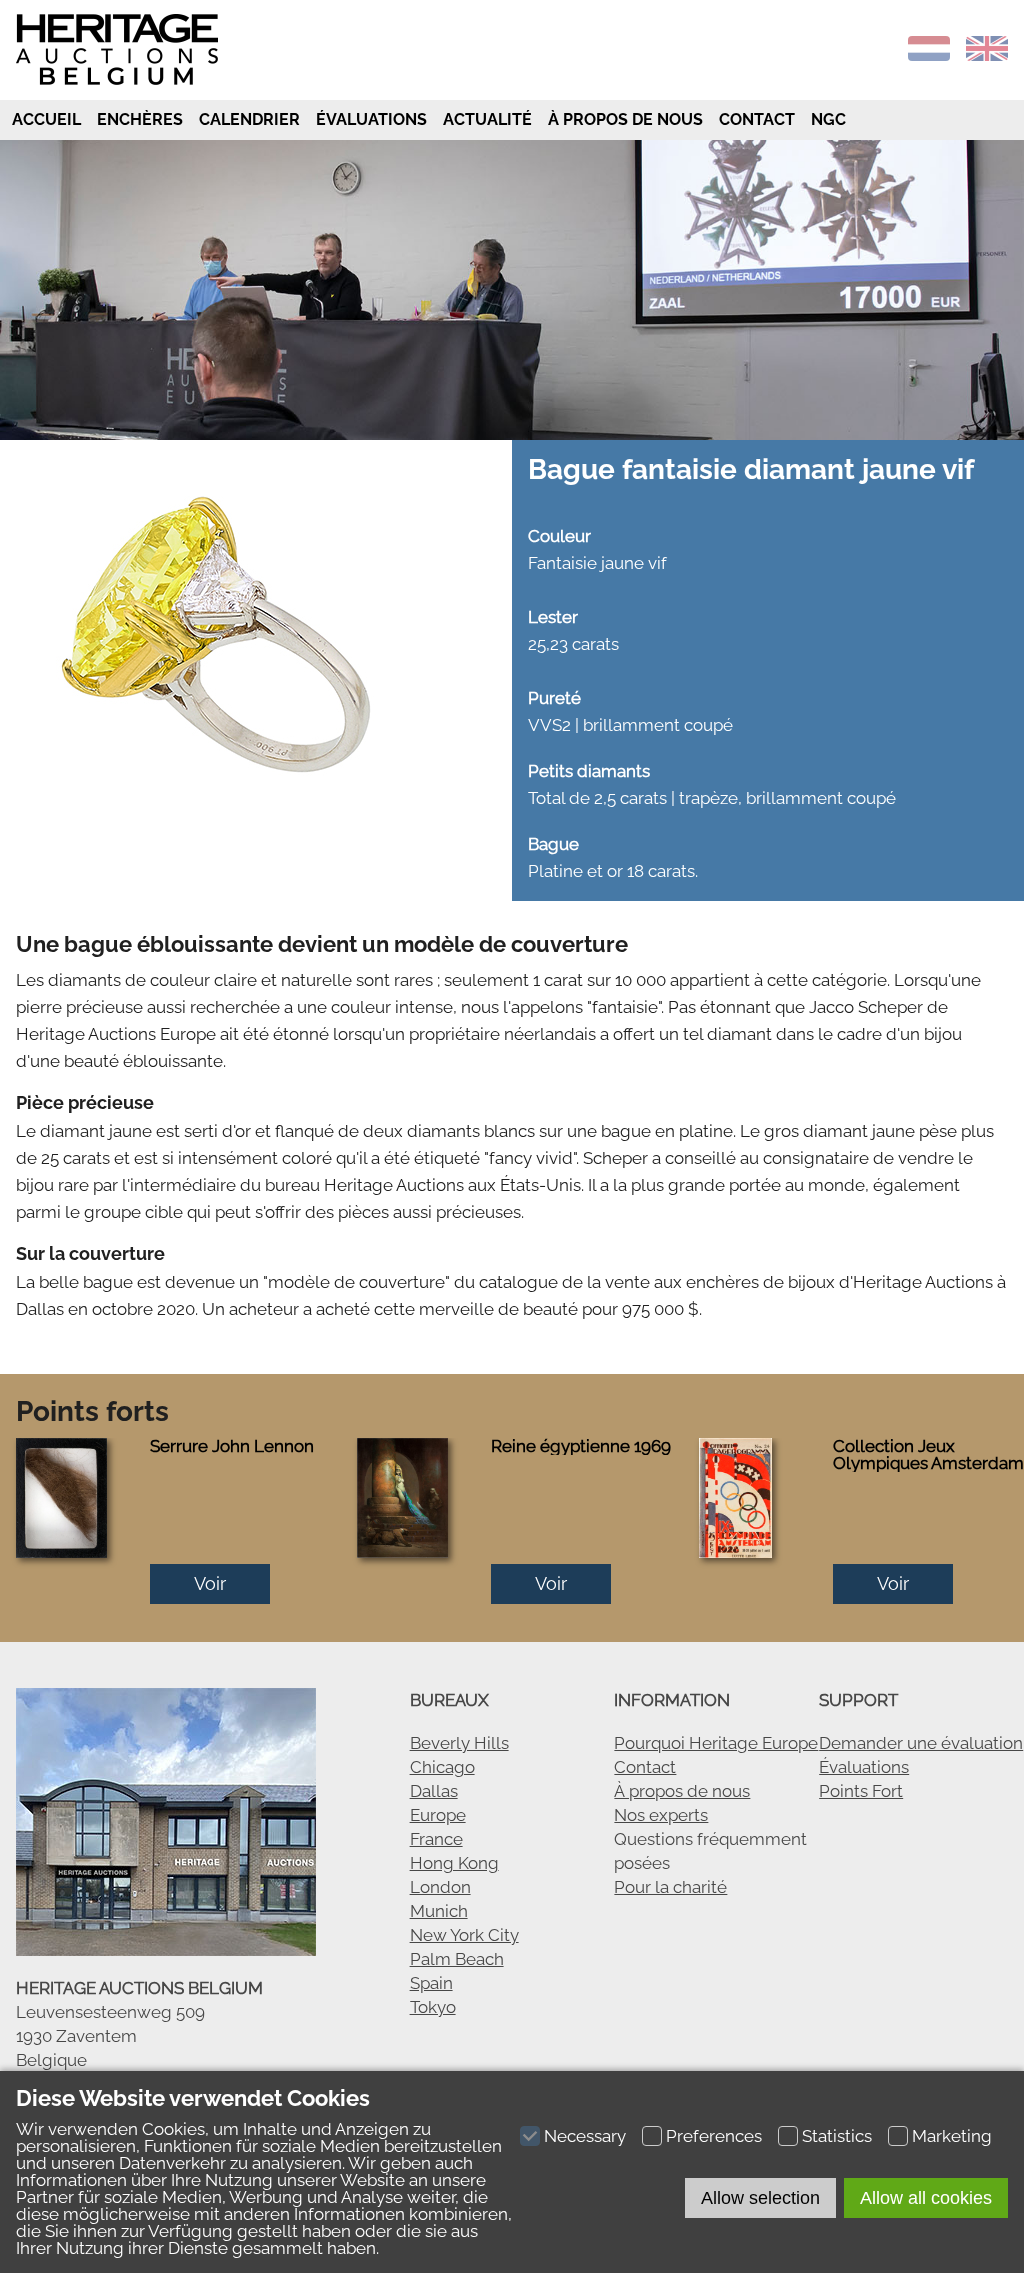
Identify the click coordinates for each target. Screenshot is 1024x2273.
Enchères (140, 119)
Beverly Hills (459, 1743)
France (436, 1839)
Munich (439, 1911)
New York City (464, 1935)
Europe (438, 1815)
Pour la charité (670, 1887)
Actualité (487, 119)
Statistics (837, 2136)
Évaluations (371, 119)
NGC (828, 119)
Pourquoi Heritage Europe (716, 1743)
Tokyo (433, 2007)
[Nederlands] (929, 55)
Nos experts (661, 1815)
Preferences (714, 2136)
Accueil (44, 119)
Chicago (442, 1767)
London (440, 1887)
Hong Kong (454, 1863)
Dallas (434, 1791)
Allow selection (760, 2198)
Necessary (585, 2136)
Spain (431, 1983)
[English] (987, 55)
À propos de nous (682, 1791)
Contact (757, 119)
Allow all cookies (926, 2198)
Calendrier (249, 119)
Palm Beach (457, 1959)
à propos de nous (625, 119)
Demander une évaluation (921, 1743)
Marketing (952, 2136)
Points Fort (861, 1791)
